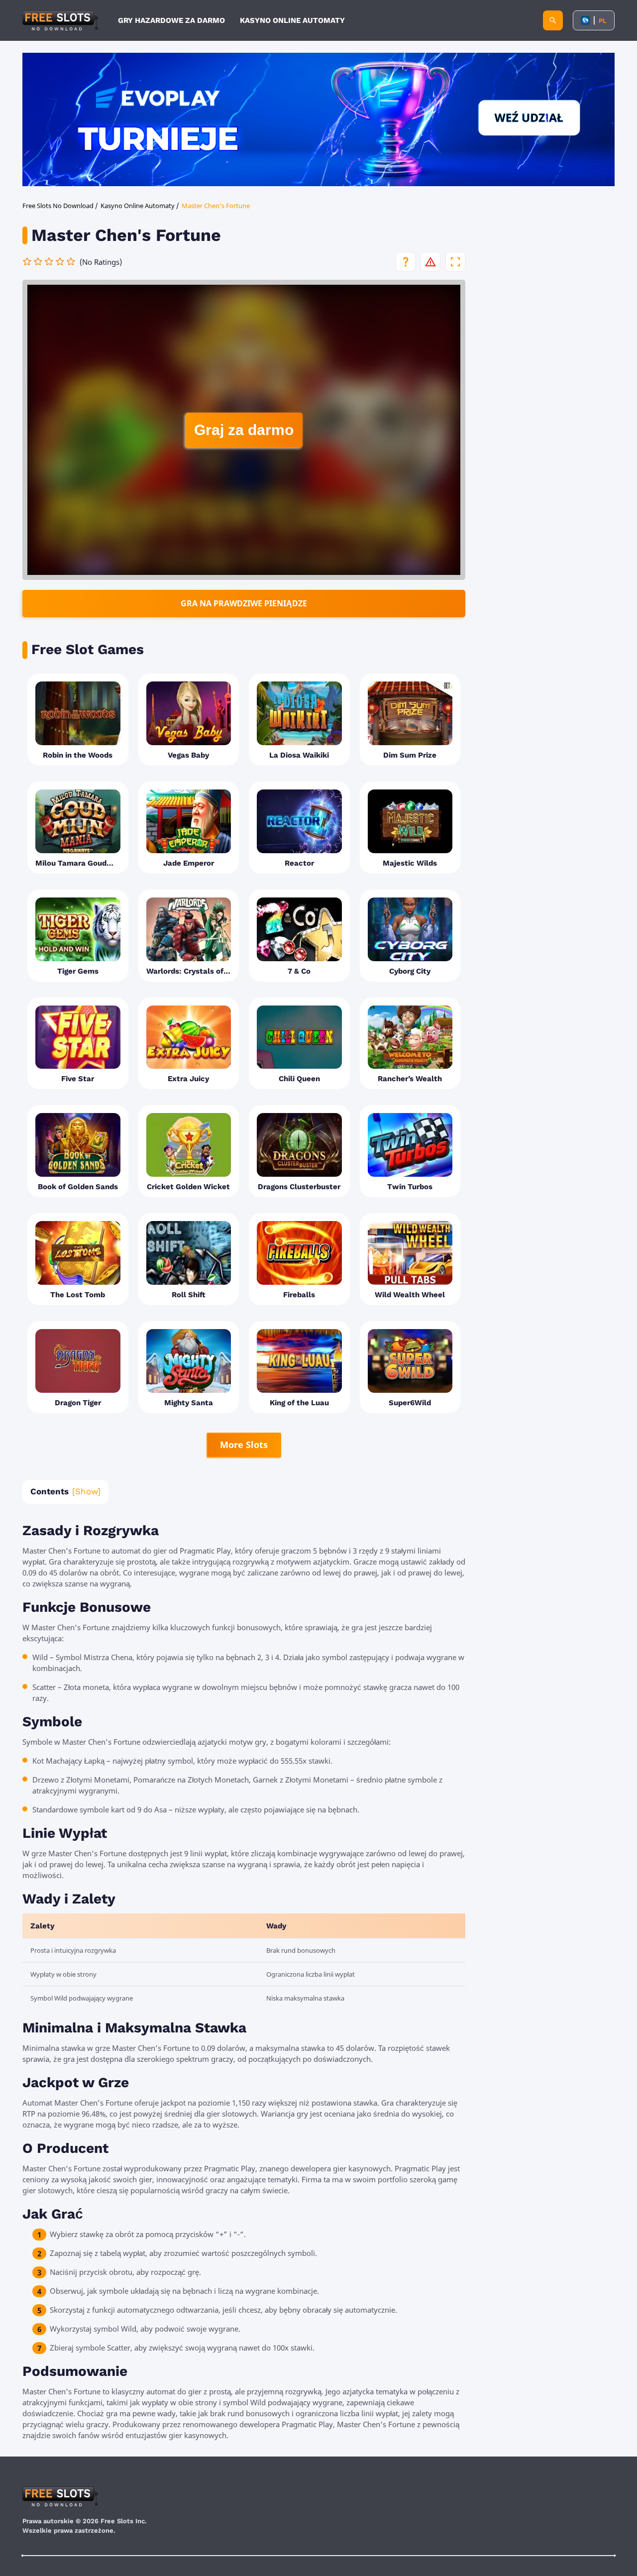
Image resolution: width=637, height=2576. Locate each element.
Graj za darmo (244, 430)
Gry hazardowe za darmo (171, 20)
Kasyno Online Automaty (292, 20)
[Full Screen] (455, 262)
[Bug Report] (430, 262)
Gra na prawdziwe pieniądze (244, 603)
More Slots (244, 1445)
